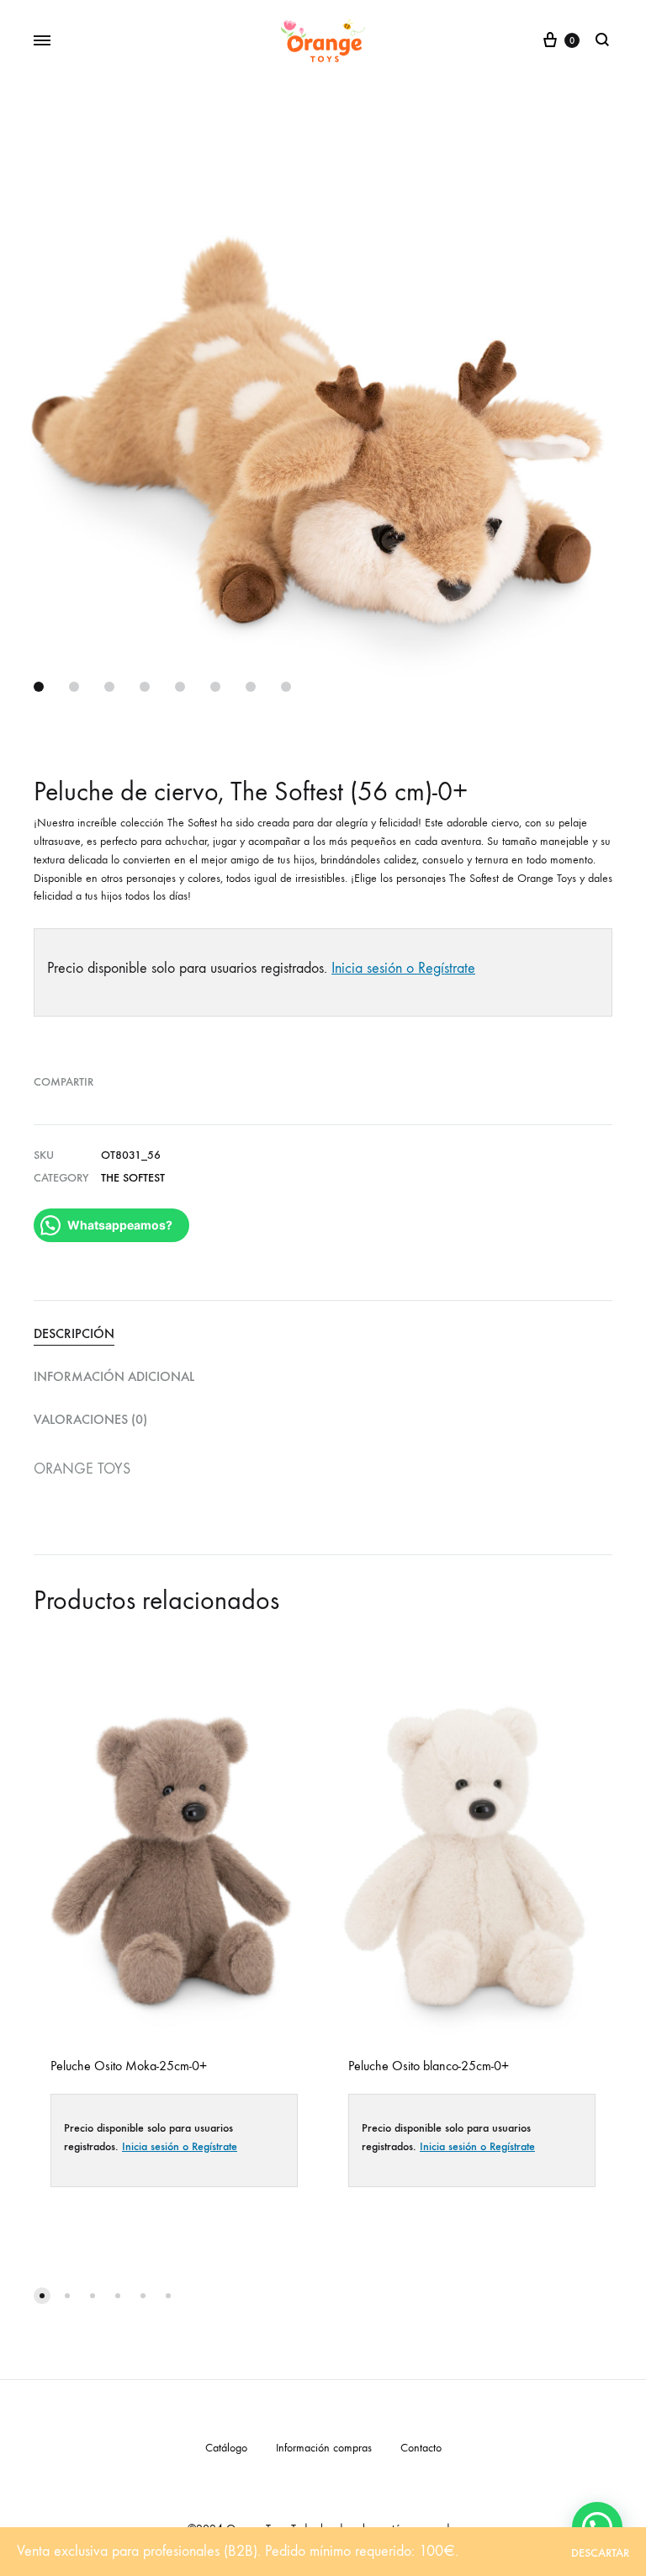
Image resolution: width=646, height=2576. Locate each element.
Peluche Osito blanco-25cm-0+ (429, 2066)
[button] (42, 2296)
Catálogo (226, 2448)
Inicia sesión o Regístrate (403, 968)
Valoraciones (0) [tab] (90, 1419)
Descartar (600, 2553)
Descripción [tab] (74, 1333)
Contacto (421, 2448)
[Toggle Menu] (42, 41)
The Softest (133, 1178)
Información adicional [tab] (114, 1376)
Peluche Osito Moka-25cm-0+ (129, 2066)
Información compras (324, 2448)
